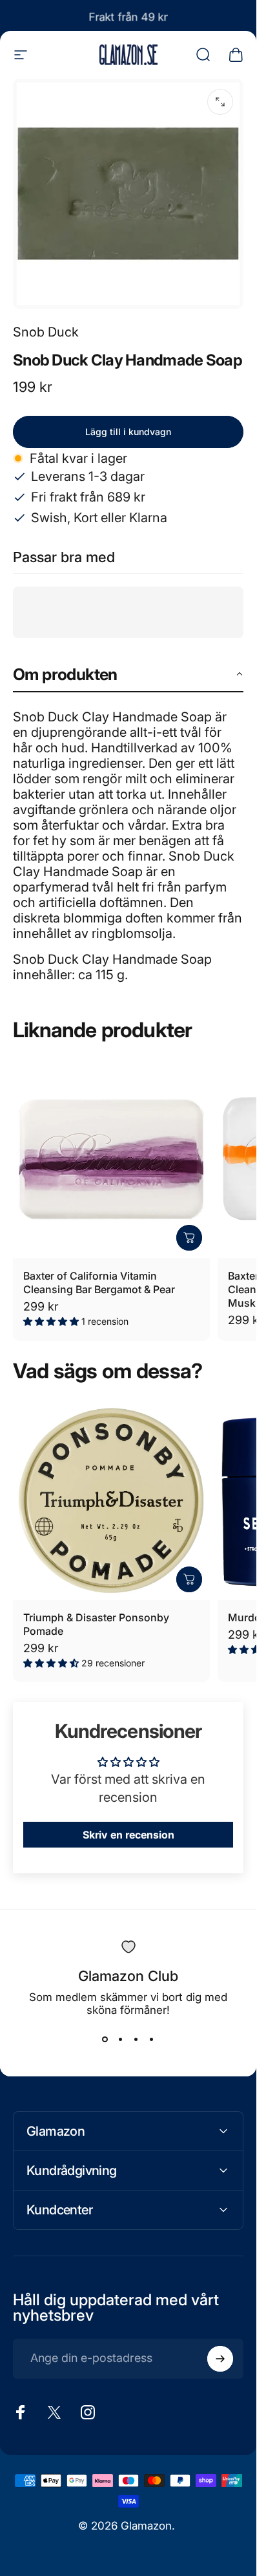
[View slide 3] (136, 2040)
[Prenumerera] (220, 2359)
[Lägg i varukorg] (189, 1238)
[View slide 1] (105, 2040)
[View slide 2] (121, 2040)
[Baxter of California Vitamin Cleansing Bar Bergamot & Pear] (111, 1160)
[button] (128, 675)
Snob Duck (46, 332)
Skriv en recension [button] (128, 1835)
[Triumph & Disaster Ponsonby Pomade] (111, 1502)
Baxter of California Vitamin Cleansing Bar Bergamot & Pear (99, 1283)
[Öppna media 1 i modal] (220, 102)
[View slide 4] (152, 2040)
